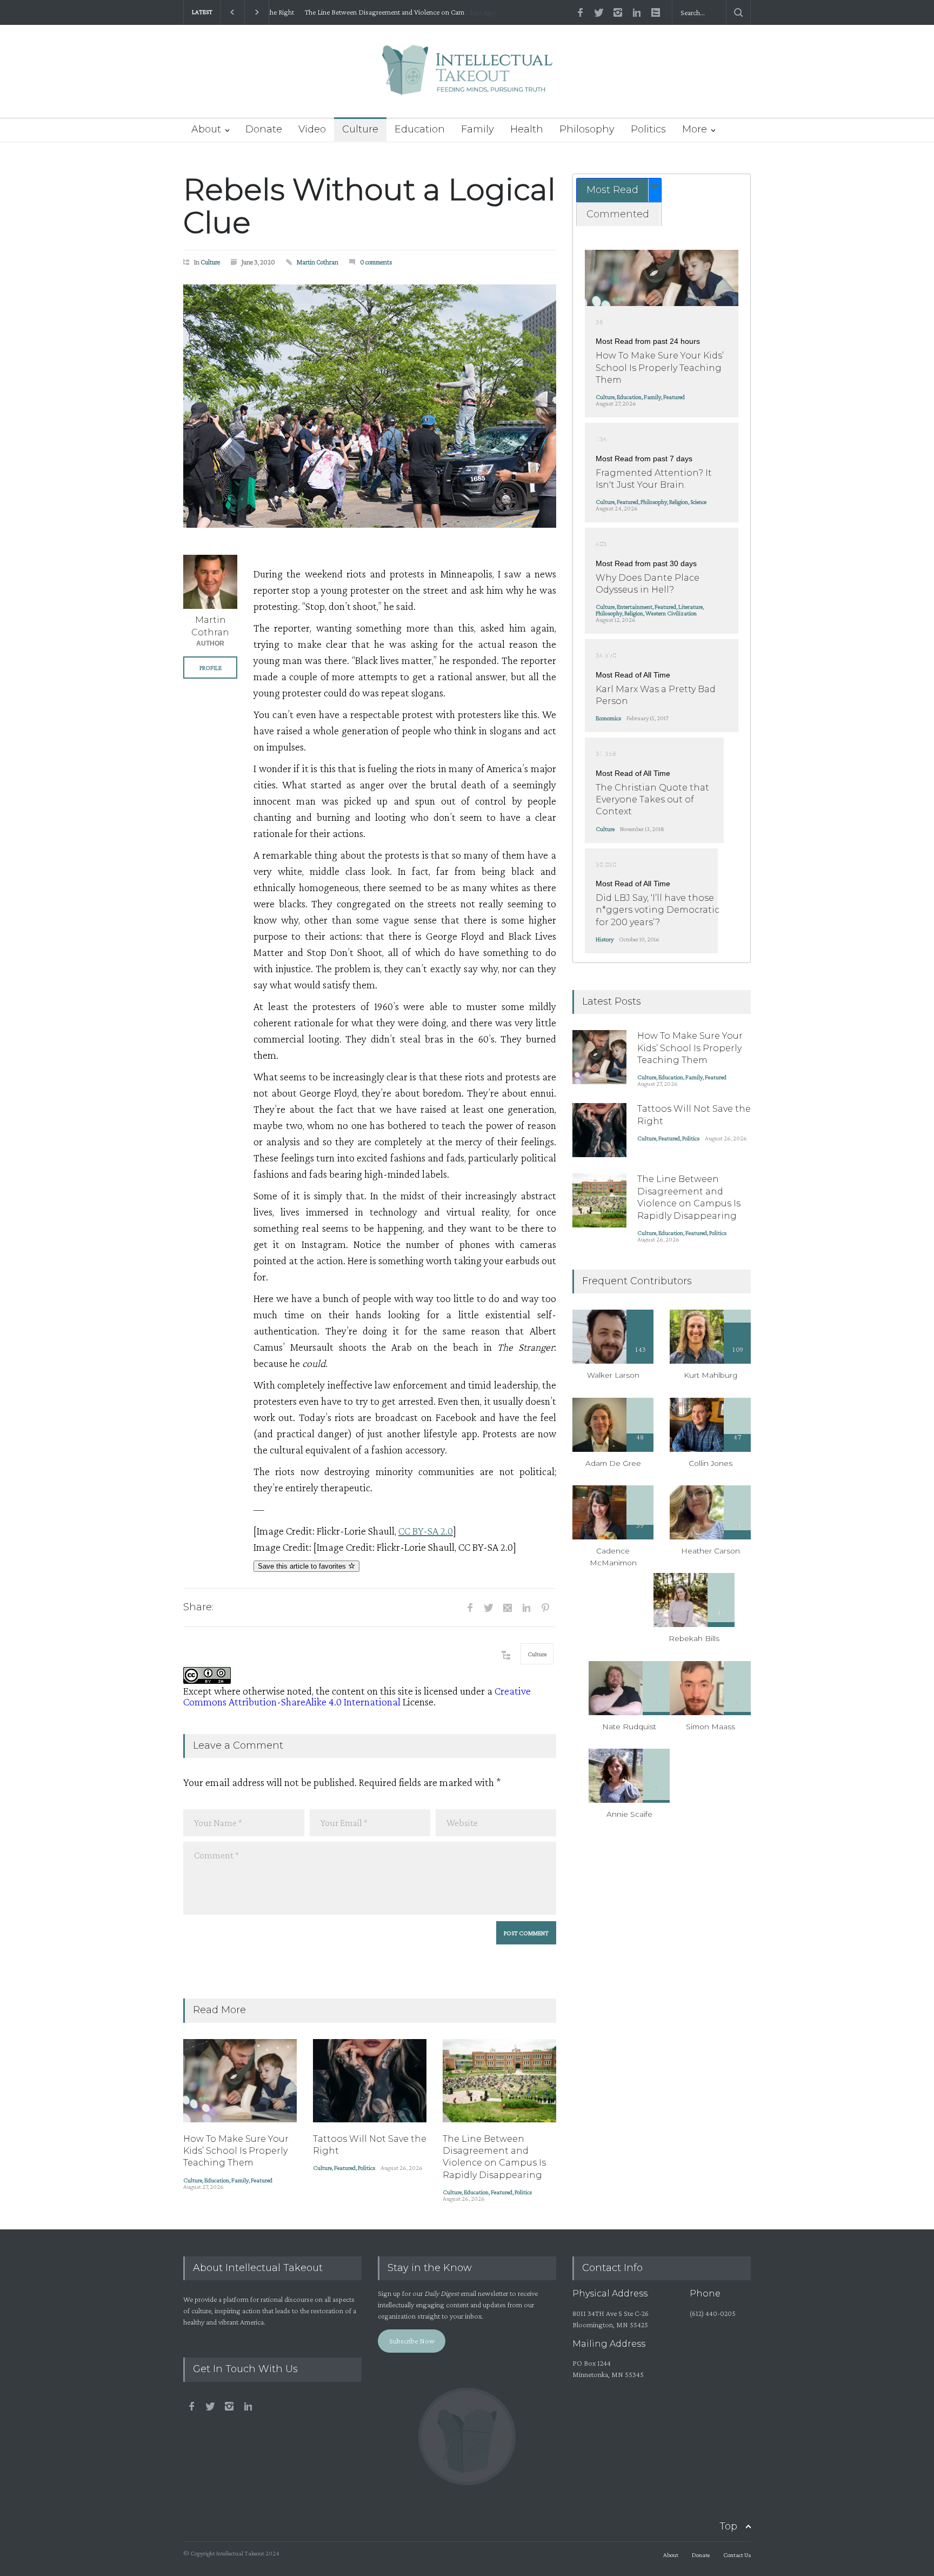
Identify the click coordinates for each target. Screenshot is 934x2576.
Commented (618, 214)
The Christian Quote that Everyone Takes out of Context (652, 800)
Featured (262, 2180)
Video (312, 129)
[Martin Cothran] (210, 582)
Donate (264, 129)
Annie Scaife (629, 1814)
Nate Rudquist (629, 1727)
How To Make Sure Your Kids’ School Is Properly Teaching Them (236, 2151)
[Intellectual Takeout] (467, 77)
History (605, 939)
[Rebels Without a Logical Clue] (370, 406)
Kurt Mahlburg (710, 1375)
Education (420, 129)
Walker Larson (613, 1375)
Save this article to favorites (303, 1566)
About (206, 129)
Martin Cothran (318, 262)
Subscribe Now (412, 2341)
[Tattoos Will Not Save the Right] (370, 2081)
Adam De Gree (613, 1463)
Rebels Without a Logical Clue (369, 206)
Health (527, 129)
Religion (679, 502)
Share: (198, 1607)
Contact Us (737, 2555)
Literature (691, 607)
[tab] (619, 190)
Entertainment (635, 607)
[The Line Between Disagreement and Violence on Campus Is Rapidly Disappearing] (499, 2081)
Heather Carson (710, 1551)
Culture (360, 129)
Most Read (612, 190)
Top (728, 2526)
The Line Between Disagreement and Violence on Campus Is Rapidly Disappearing (378, 12)
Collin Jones (710, 1463)
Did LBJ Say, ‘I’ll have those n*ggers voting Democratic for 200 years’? (658, 910)
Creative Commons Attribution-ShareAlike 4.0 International (357, 1696)
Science (698, 502)
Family (478, 129)
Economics (608, 718)
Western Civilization (671, 613)
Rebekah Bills (694, 1638)
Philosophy (587, 129)
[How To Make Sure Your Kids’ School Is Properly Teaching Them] (240, 2081)
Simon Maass (710, 1727)
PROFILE (211, 668)
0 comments (376, 262)
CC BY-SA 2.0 (426, 1531)
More (695, 129)
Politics (648, 129)
